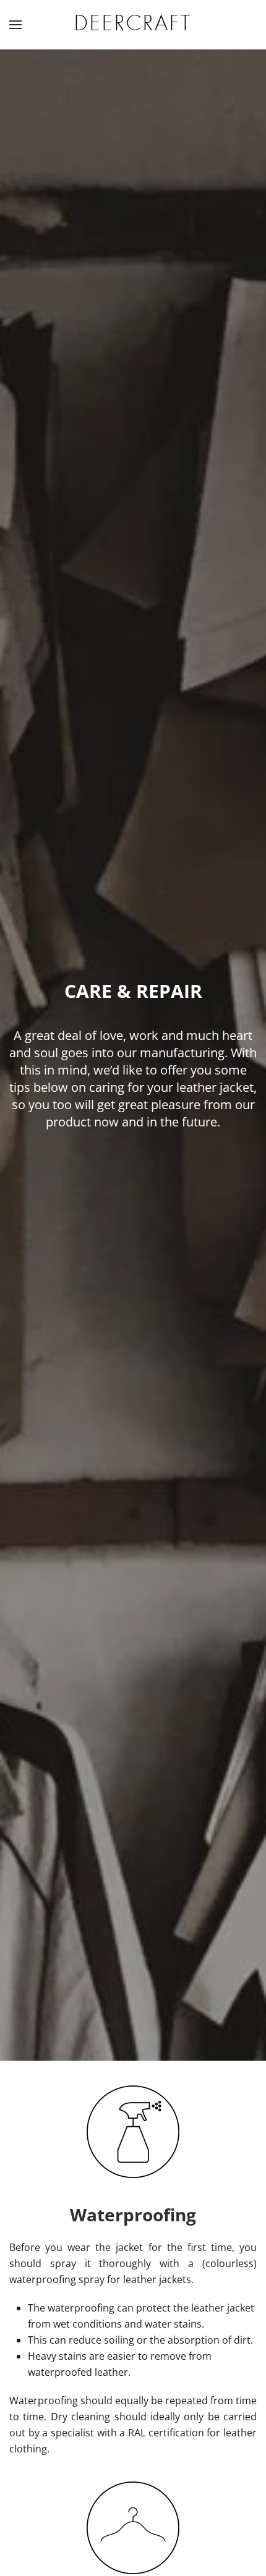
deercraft (133, 24)
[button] (15, 25)
